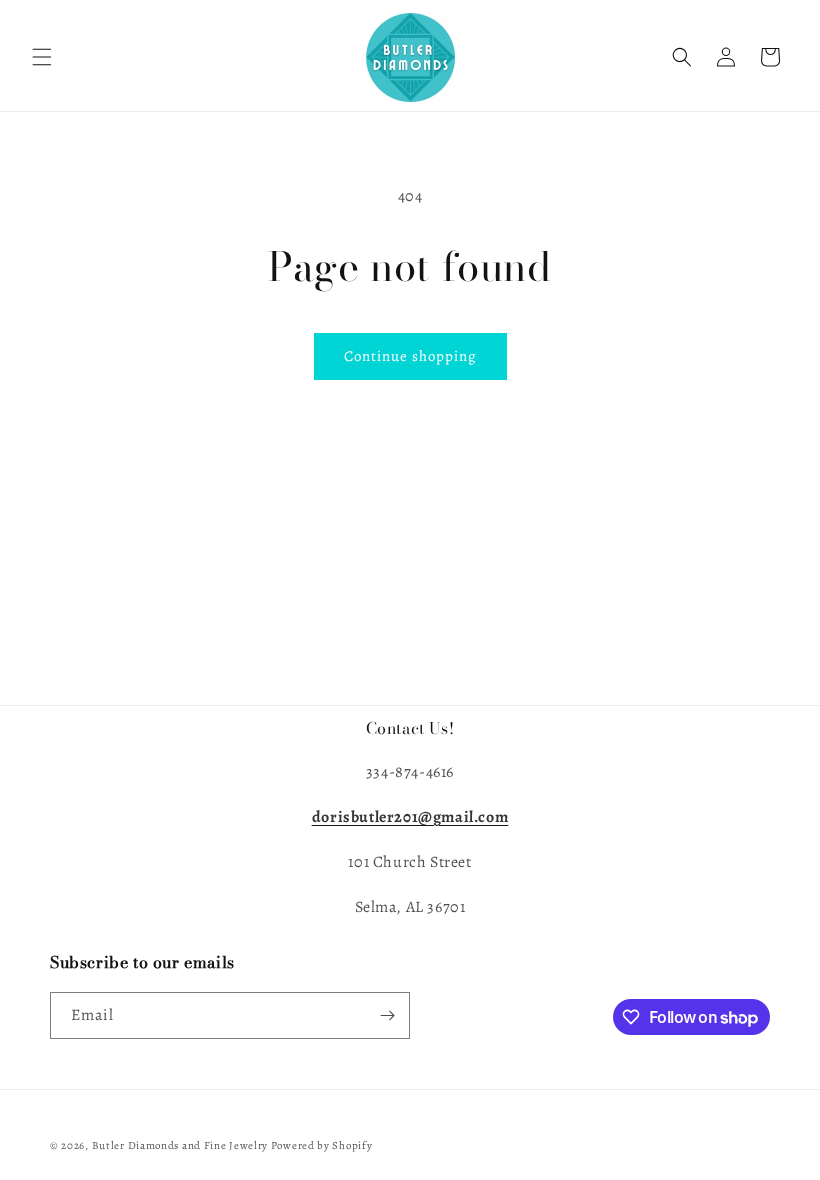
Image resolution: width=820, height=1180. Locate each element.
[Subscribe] (387, 1015)
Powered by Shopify (322, 1145)
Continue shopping (410, 356)
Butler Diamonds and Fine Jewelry (181, 1145)
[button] (42, 57)
